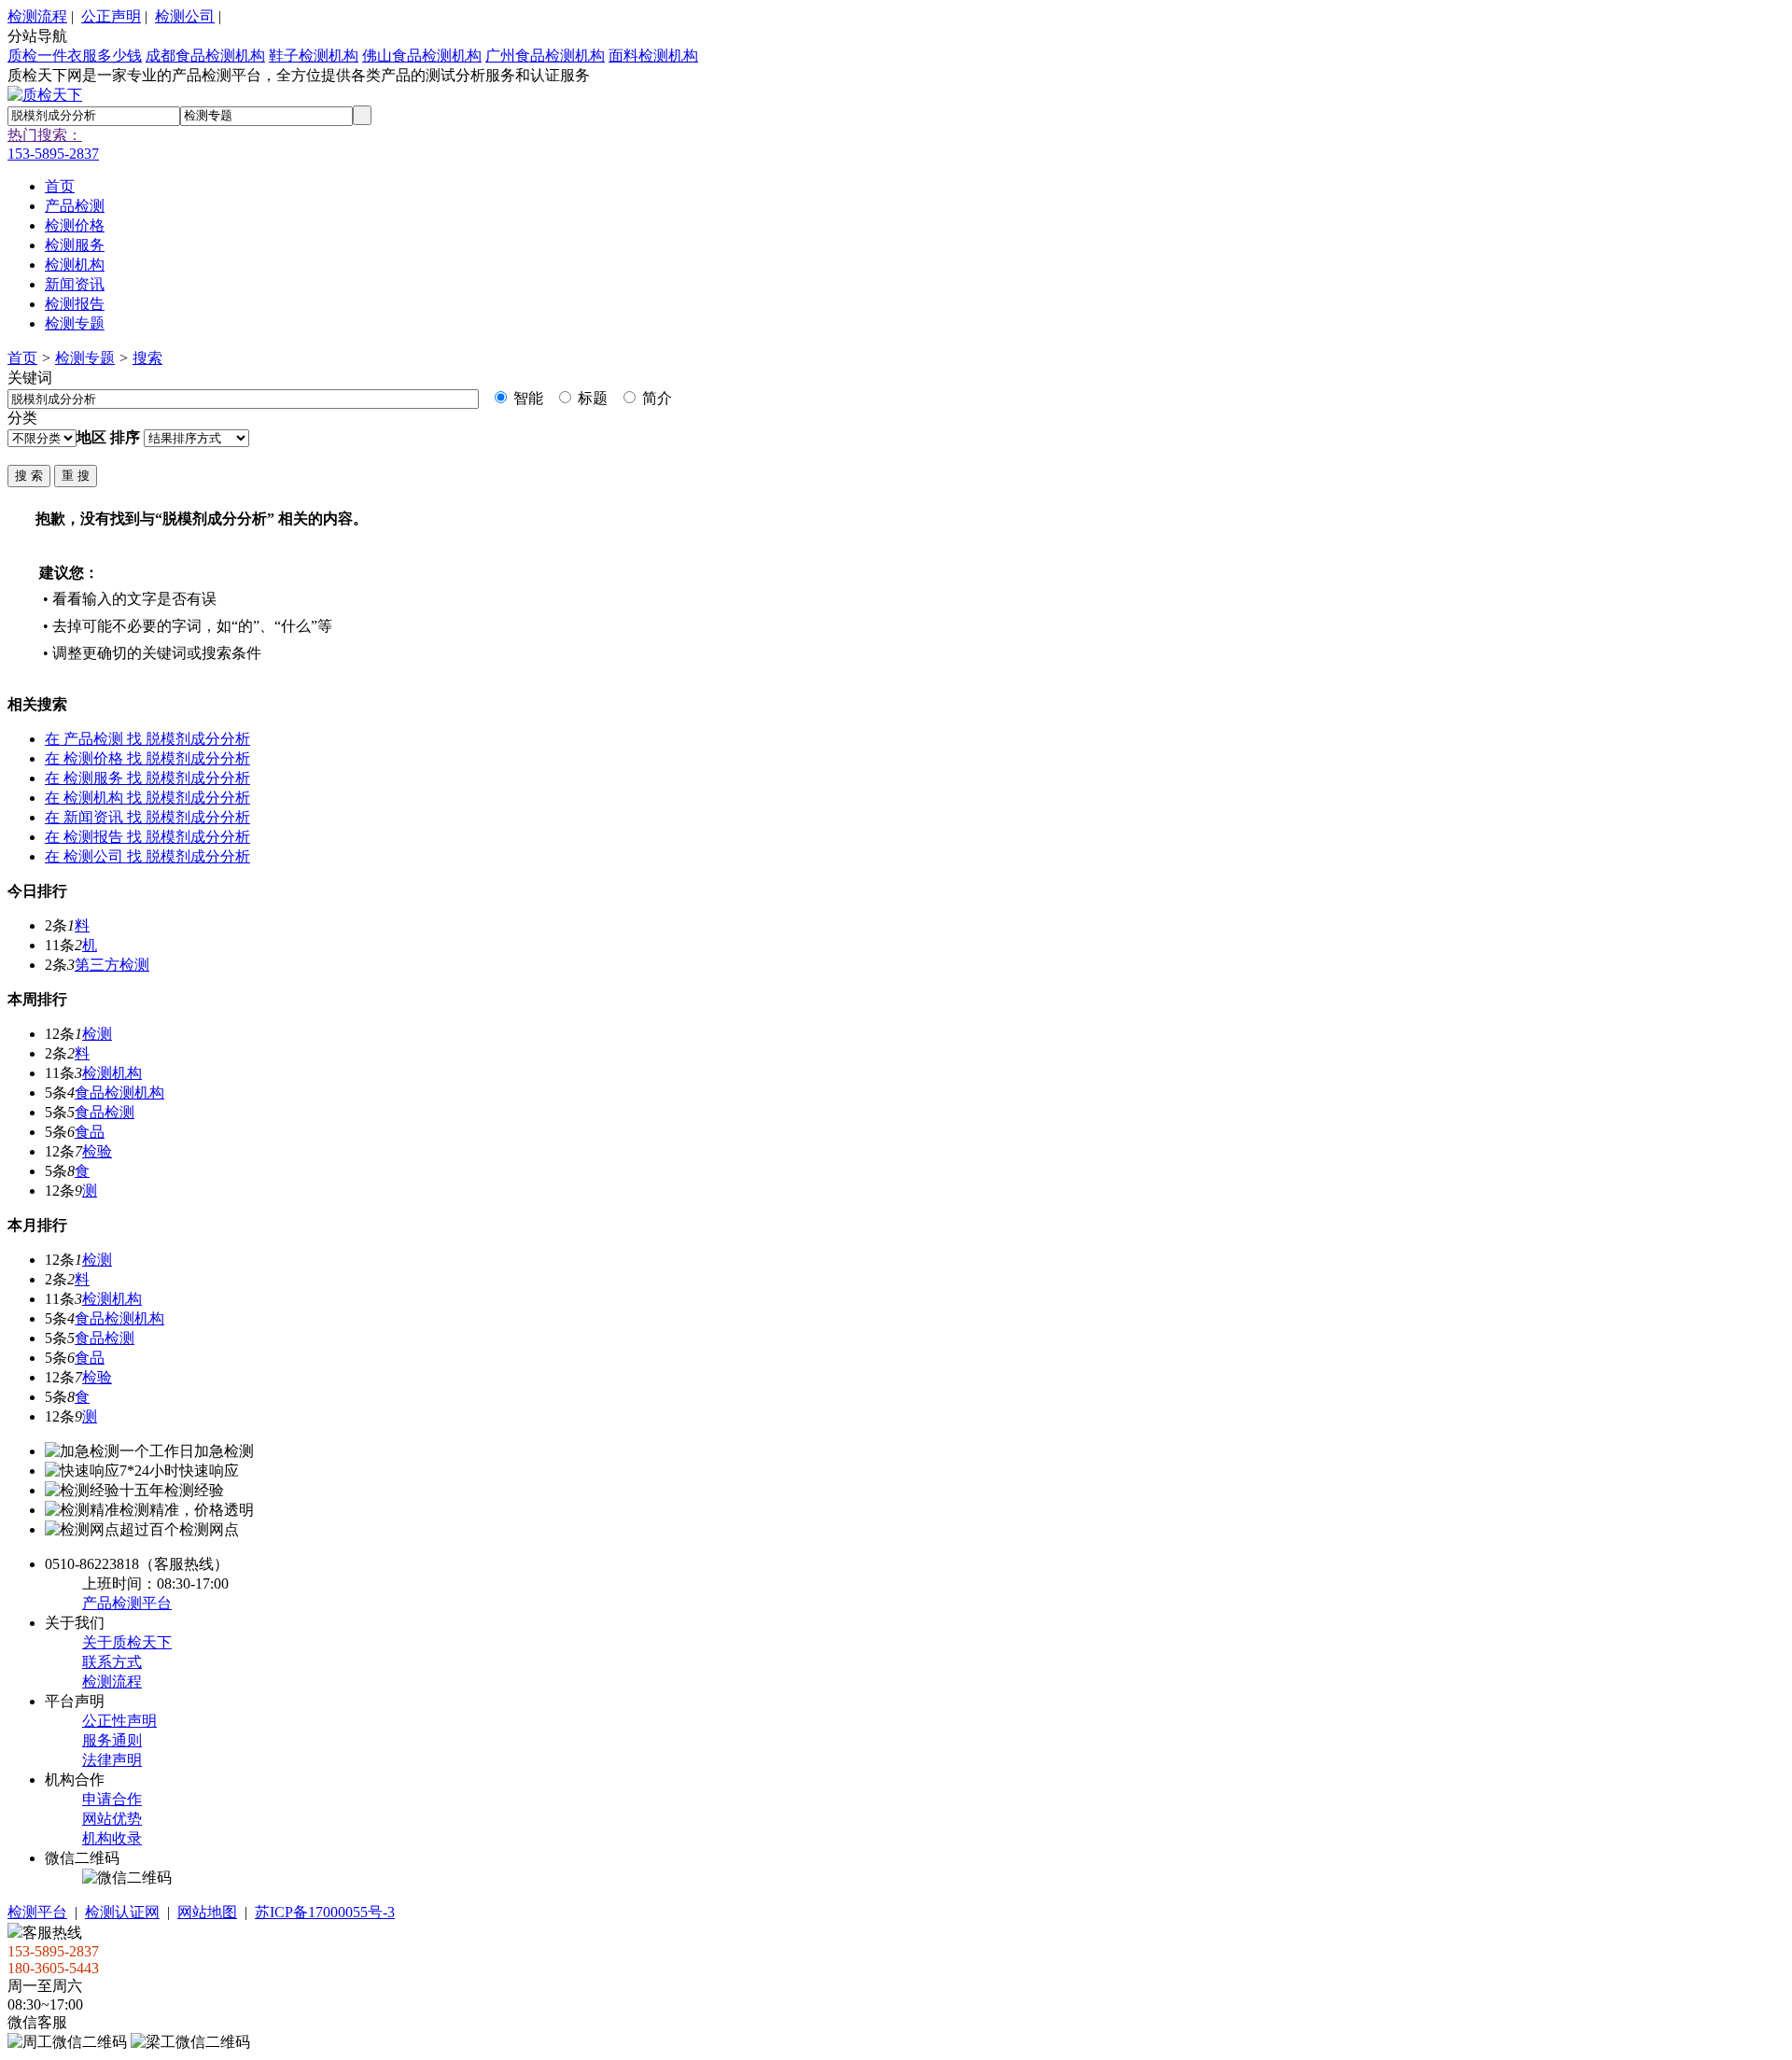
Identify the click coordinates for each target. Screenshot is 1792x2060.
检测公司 (185, 16)
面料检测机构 (653, 56)
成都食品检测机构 (205, 56)
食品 (90, 1132)
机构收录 (112, 1838)
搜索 (147, 358)
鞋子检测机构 (314, 56)
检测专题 (85, 358)
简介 (655, 398)
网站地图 (207, 1912)
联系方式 (112, 1662)
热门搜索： (45, 135)
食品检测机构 (119, 1093)
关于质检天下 (127, 1642)
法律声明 (112, 1760)
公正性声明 (119, 1721)
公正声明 (111, 16)
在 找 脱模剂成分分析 (147, 739)
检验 (97, 1151)
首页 (22, 358)
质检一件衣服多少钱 (75, 56)
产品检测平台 (127, 1603)
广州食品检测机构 (545, 56)
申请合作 (112, 1799)
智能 (526, 398)
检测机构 (112, 1073)
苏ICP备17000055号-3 (325, 1912)
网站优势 (112, 1819)
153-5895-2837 (53, 154)
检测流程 (37, 16)
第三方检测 (112, 965)
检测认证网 (122, 1912)
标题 (591, 398)
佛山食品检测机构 (422, 56)
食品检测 (105, 1112)
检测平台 (37, 1912)
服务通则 (112, 1740)
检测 (97, 1034)
